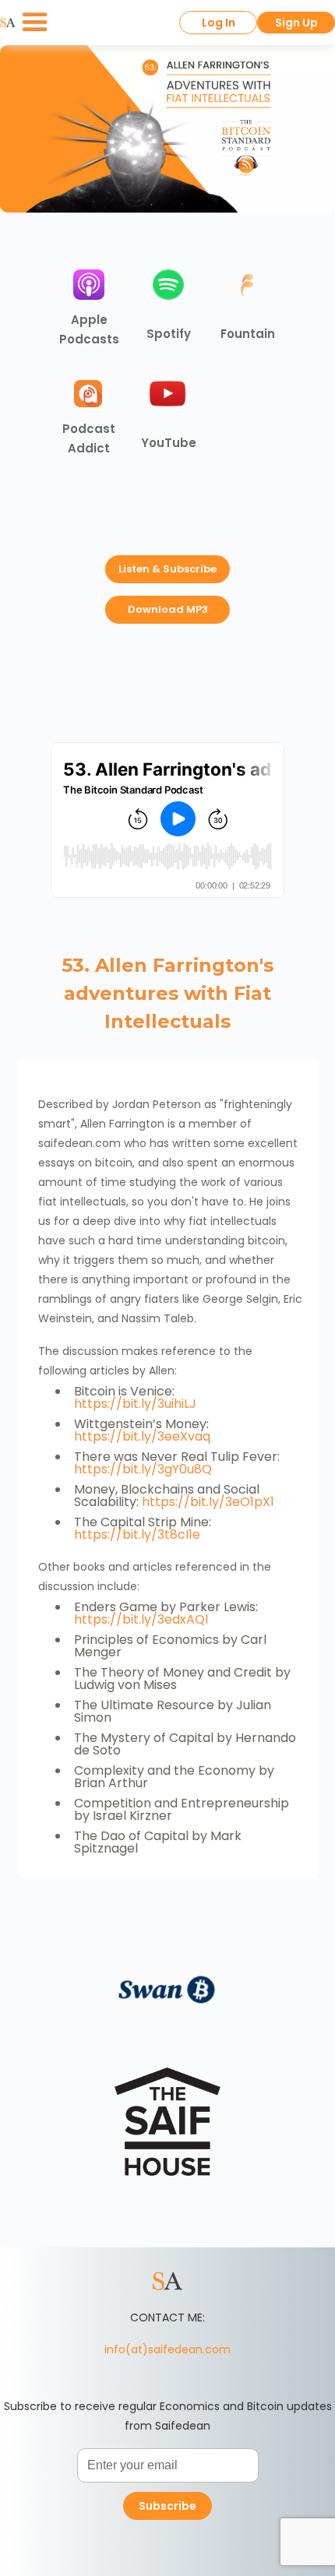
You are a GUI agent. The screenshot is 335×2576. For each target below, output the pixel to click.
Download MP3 (168, 609)
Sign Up (296, 23)
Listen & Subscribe (167, 569)
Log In (219, 23)
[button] (35, 23)
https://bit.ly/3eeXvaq (142, 1436)
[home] (8, 23)
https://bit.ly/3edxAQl (141, 1619)
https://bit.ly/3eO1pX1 (208, 1502)
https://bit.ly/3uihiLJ (135, 1404)
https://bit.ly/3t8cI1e (137, 1534)
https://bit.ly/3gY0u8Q (143, 1469)
